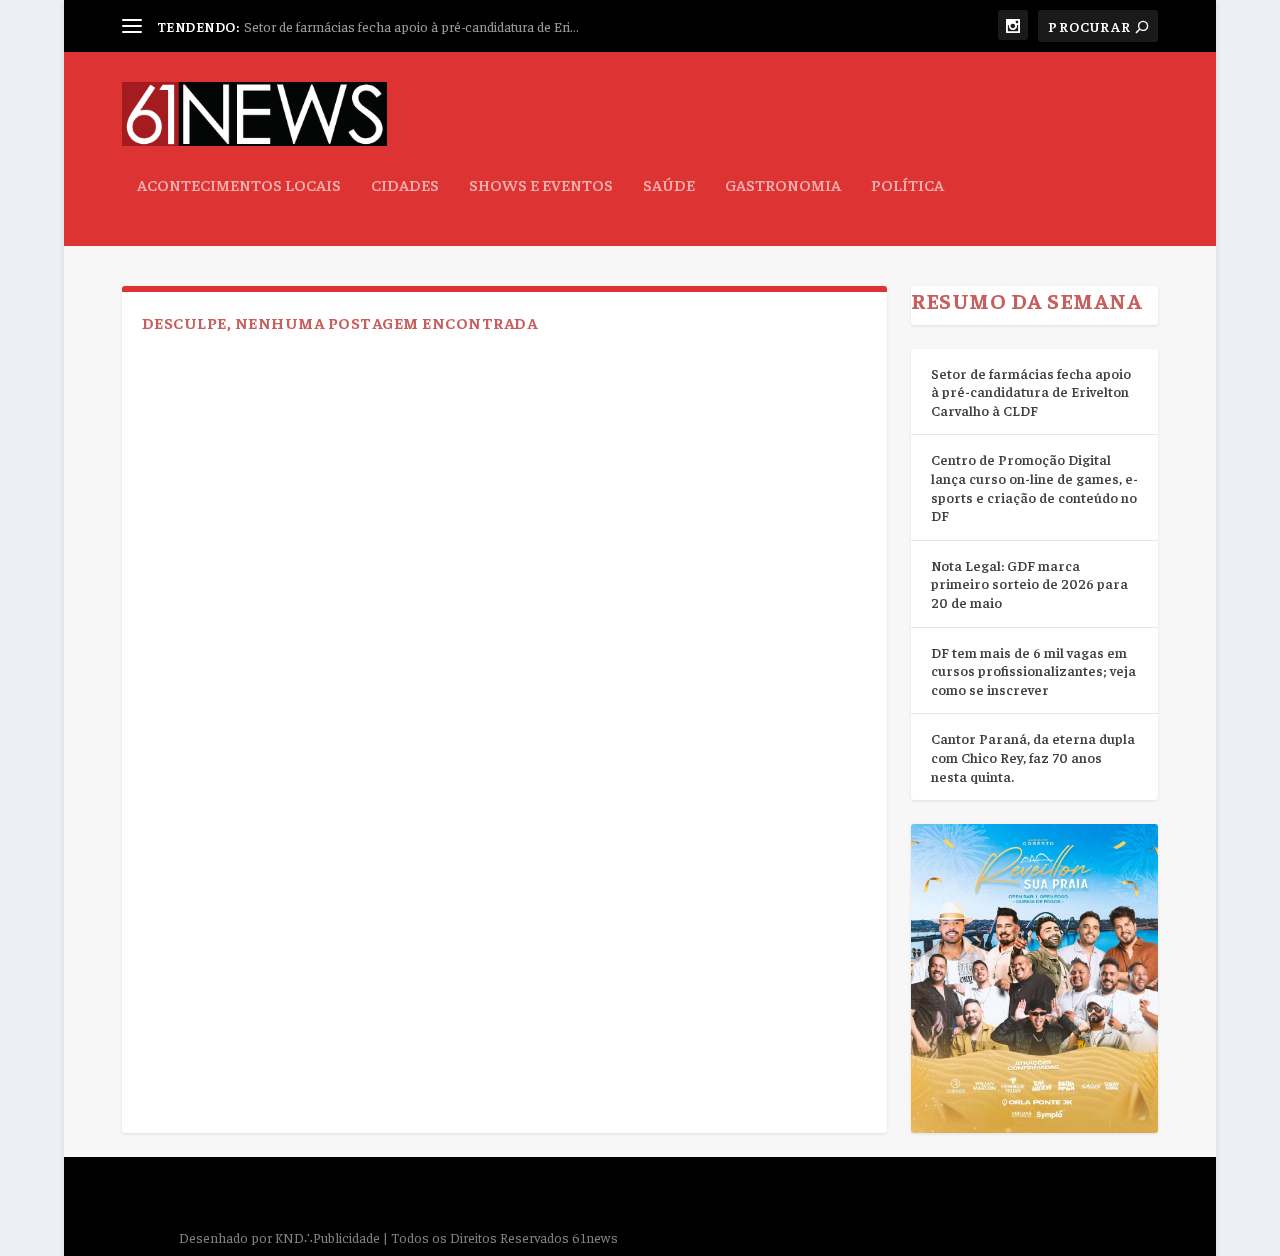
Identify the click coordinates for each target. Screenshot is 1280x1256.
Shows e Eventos (541, 185)
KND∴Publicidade (327, 1237)
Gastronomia (783, 185)
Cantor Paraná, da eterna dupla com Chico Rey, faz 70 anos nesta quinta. (1033, 756)
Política (907, 185)
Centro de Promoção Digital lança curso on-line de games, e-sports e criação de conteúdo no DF (1034, 487)
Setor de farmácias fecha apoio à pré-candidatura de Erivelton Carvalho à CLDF (1031, 391)
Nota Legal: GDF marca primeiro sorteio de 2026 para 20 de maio (1029, 583)
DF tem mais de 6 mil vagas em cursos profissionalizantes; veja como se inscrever (1033, 670)
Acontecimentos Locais (239, 185)
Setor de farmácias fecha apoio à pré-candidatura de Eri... (411, 26)
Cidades (405, 185)
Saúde (669, 185)
